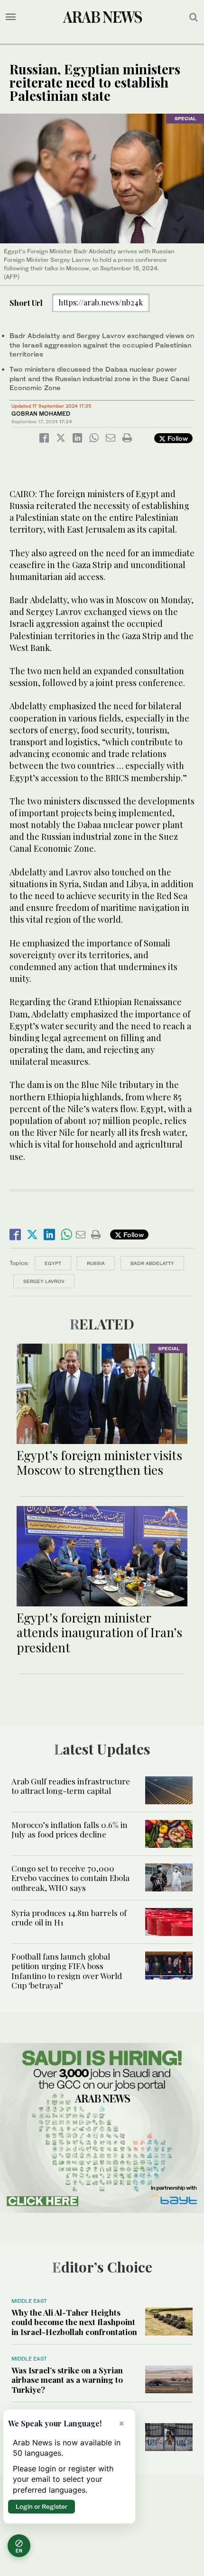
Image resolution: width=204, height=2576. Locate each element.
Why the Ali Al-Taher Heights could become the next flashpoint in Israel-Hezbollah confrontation (74, 2322)
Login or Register (42, 2506)
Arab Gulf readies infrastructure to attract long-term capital (71, 1786)
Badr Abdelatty (152, 1263)
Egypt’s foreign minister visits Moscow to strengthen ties (99, 1462)
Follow (177, 438)
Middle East (29, 2301)
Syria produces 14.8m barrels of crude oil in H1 (69, 1917)
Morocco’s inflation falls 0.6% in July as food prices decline (70, 1829)
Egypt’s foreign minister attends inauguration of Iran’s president (99, 1632)
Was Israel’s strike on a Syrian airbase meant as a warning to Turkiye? (67, 2380)
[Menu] (11, 17)
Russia (96, 1263)
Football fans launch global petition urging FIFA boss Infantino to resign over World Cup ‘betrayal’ (67, 1971)
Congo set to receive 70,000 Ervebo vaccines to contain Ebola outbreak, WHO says (70, 1878)
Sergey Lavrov (44, 1281)
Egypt (53, 1263)
